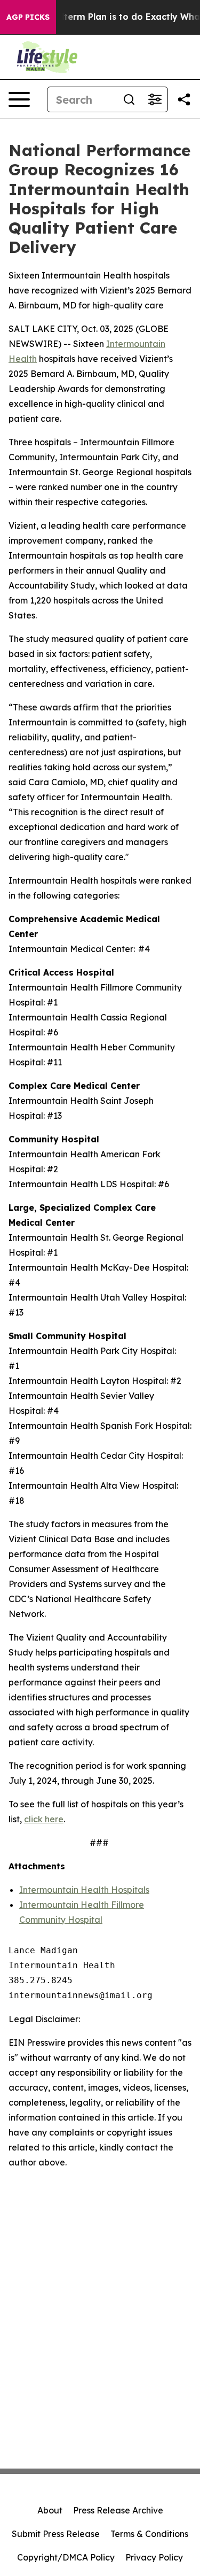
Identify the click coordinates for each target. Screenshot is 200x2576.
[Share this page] (184, 99)
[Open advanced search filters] (155, 99)
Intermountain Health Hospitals (84, 1890)
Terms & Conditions (149, 2534)
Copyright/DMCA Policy (66, 2557)
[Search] (129, 99)
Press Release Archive (118, 2510)
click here (44, 1819)
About (50, 2510)
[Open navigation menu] (19, 99)
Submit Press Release (56, 2534)
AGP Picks (28, 17)
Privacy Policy (154, 2557)
